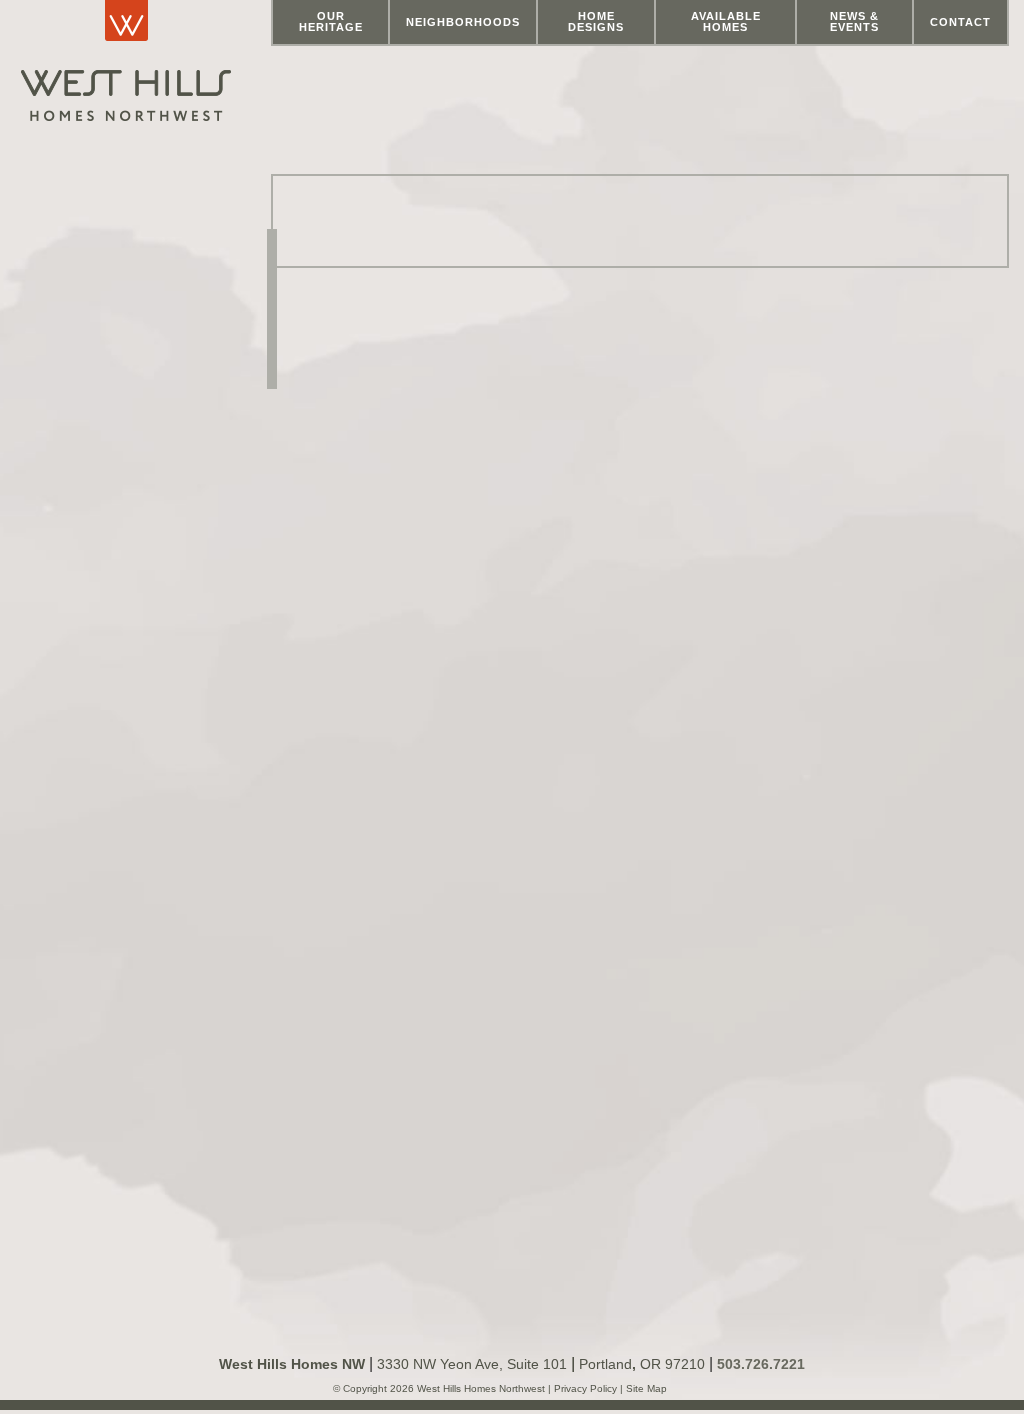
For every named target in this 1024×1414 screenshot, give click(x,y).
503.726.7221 (761, 1364)
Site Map (645, 1388)
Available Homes (726, 21)
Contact (960, 22)
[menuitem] (330, 23)
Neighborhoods (463, 22)
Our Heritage (331, 21)
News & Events (854, 21)
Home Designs (596, 21)
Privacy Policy (587, 1388)
